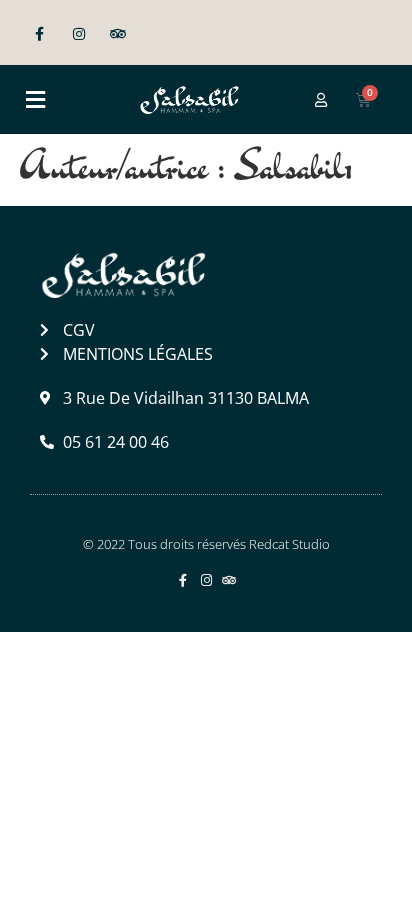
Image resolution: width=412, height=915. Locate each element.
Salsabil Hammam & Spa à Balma (199, 673)
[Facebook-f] (39, 34)
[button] (35, 99)
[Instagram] (78, 34)
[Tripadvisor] (117, 34)
